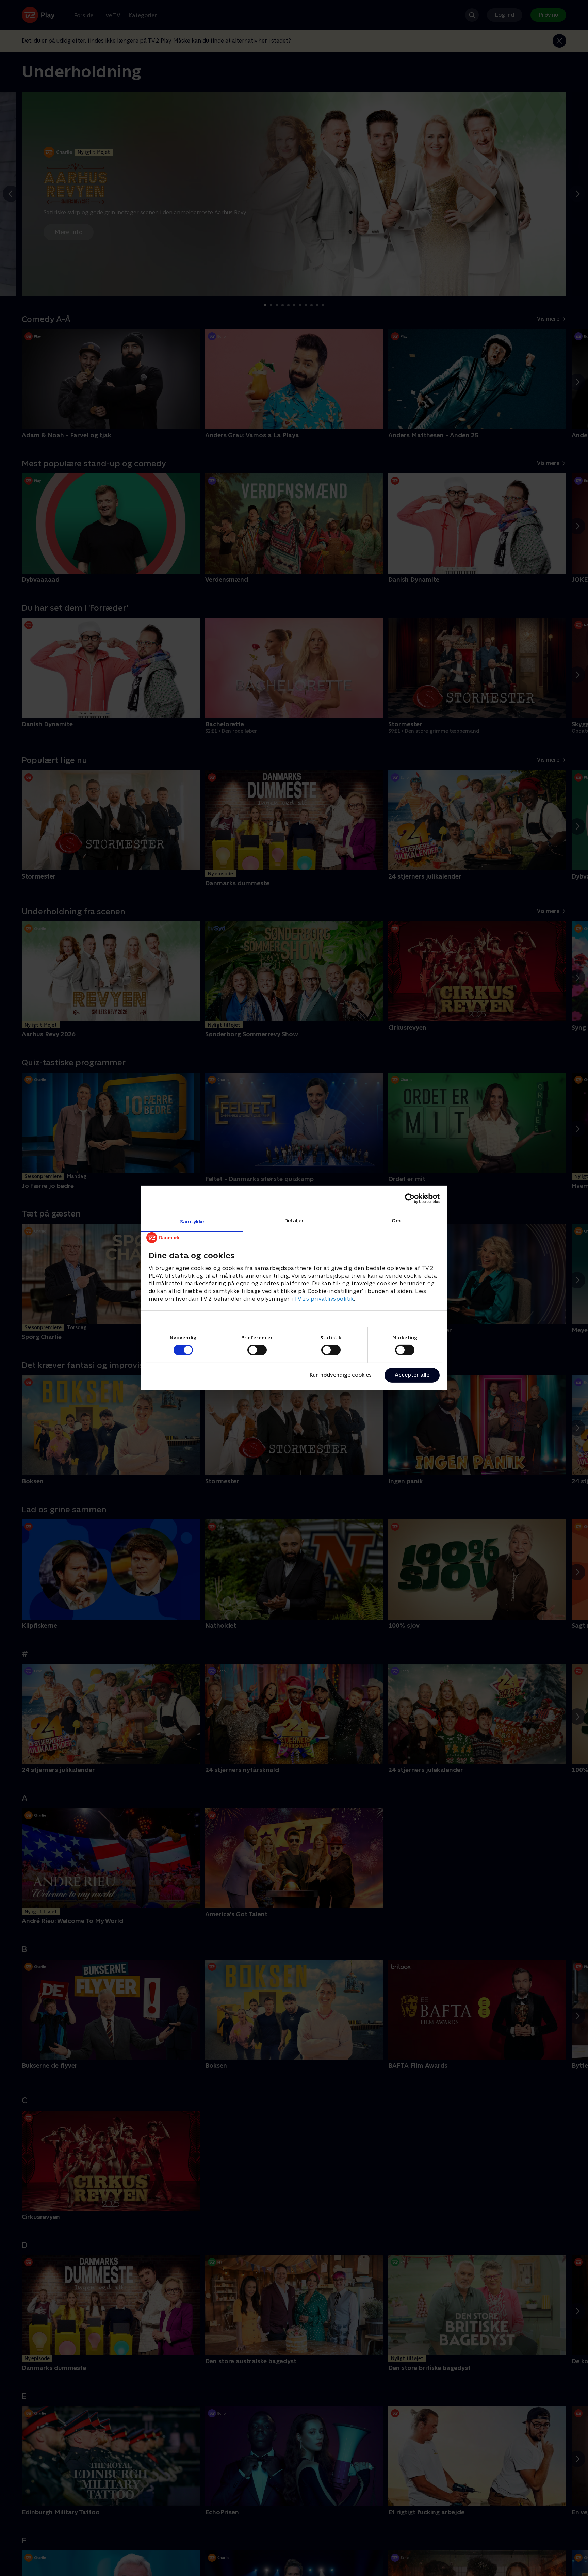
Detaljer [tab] (294, 1220)
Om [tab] (396, 1220)
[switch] (257, 1350)
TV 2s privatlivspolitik (324, 1299)
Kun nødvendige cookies (341, 1375)
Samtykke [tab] (192, 1221)
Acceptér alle (412, 1375)
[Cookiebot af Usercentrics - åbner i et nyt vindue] (410, 1198)
